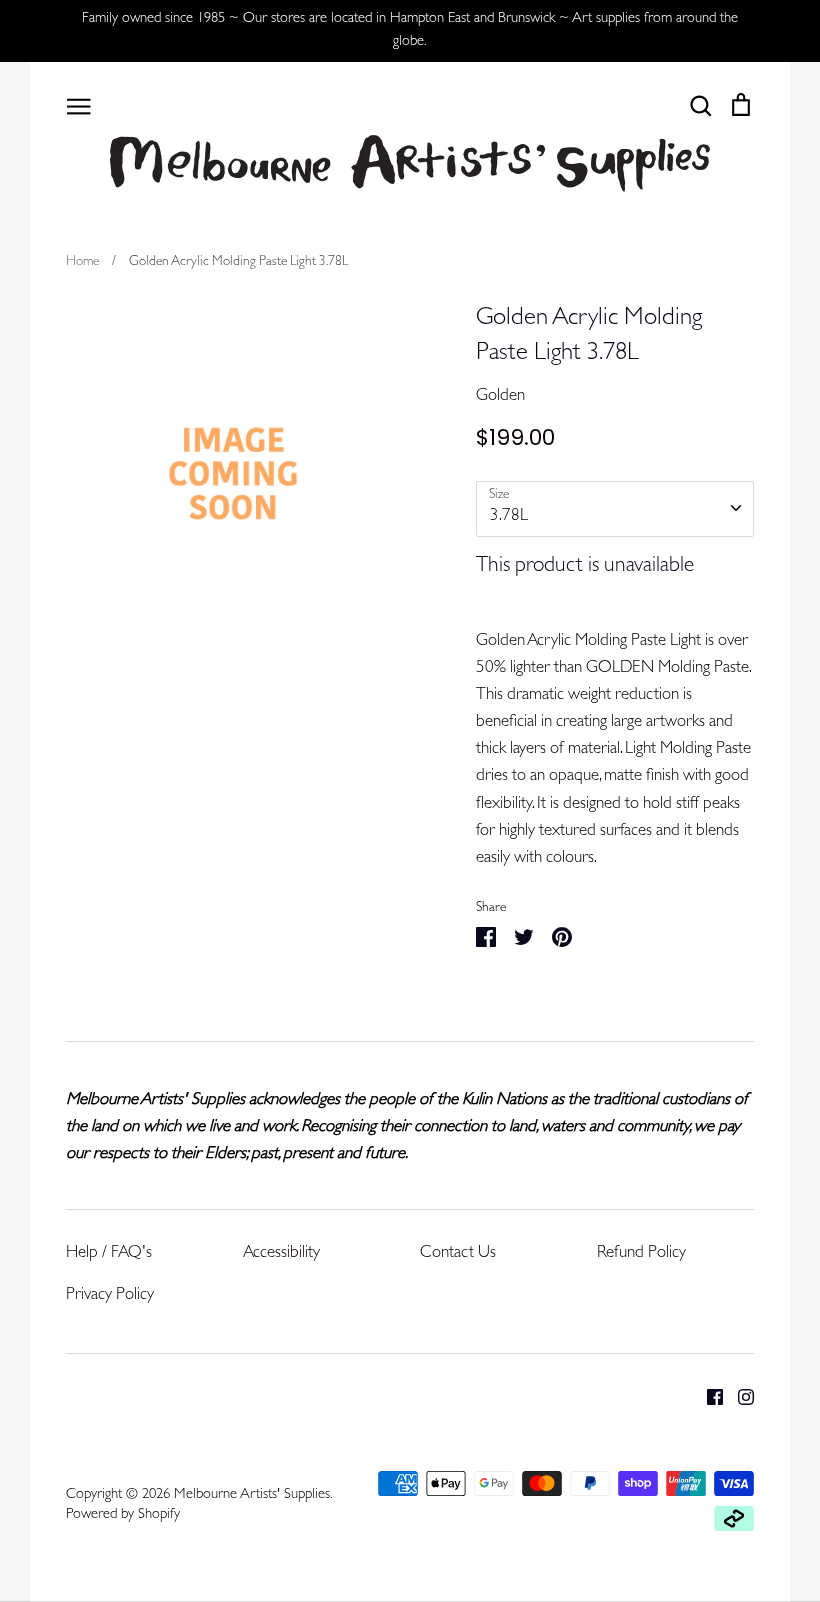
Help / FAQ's (109, 1253)
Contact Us (458, 1253)
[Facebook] (707, 1397)
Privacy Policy (110, 1295)
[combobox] (615, 509)
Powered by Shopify (123, 1515)
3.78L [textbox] (509, 516)
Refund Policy (641, 1253)
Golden (500, 396)
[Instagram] (738, 1397)
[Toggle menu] (79, 105)
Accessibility (281, 1253)
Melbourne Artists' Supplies (252, 1495)
